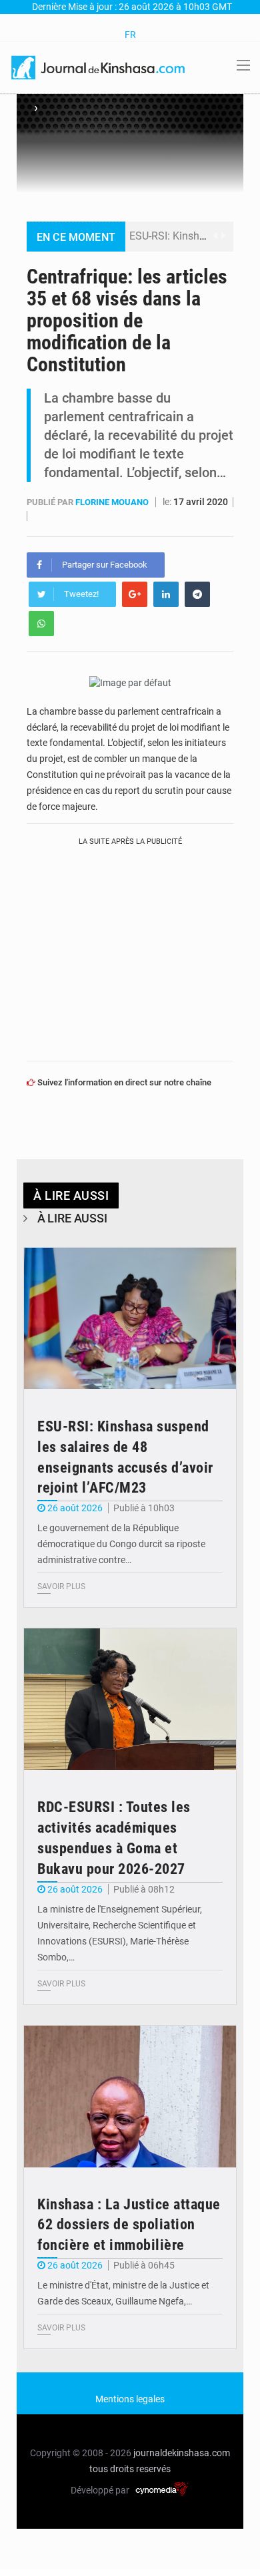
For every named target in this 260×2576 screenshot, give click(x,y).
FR (130, 35)
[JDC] (99, 67)
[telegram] (197, 594)
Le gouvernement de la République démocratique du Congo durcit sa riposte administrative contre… (121, 1544)
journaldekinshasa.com (182, 2453)
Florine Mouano (113, 502)
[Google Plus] (135, 594)
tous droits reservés (130, 2469)
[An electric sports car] (130, 1319)
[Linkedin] (166, 594)
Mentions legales (130, 2399)
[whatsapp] (41, 624)
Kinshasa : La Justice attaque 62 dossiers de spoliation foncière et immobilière (129, 2225)
